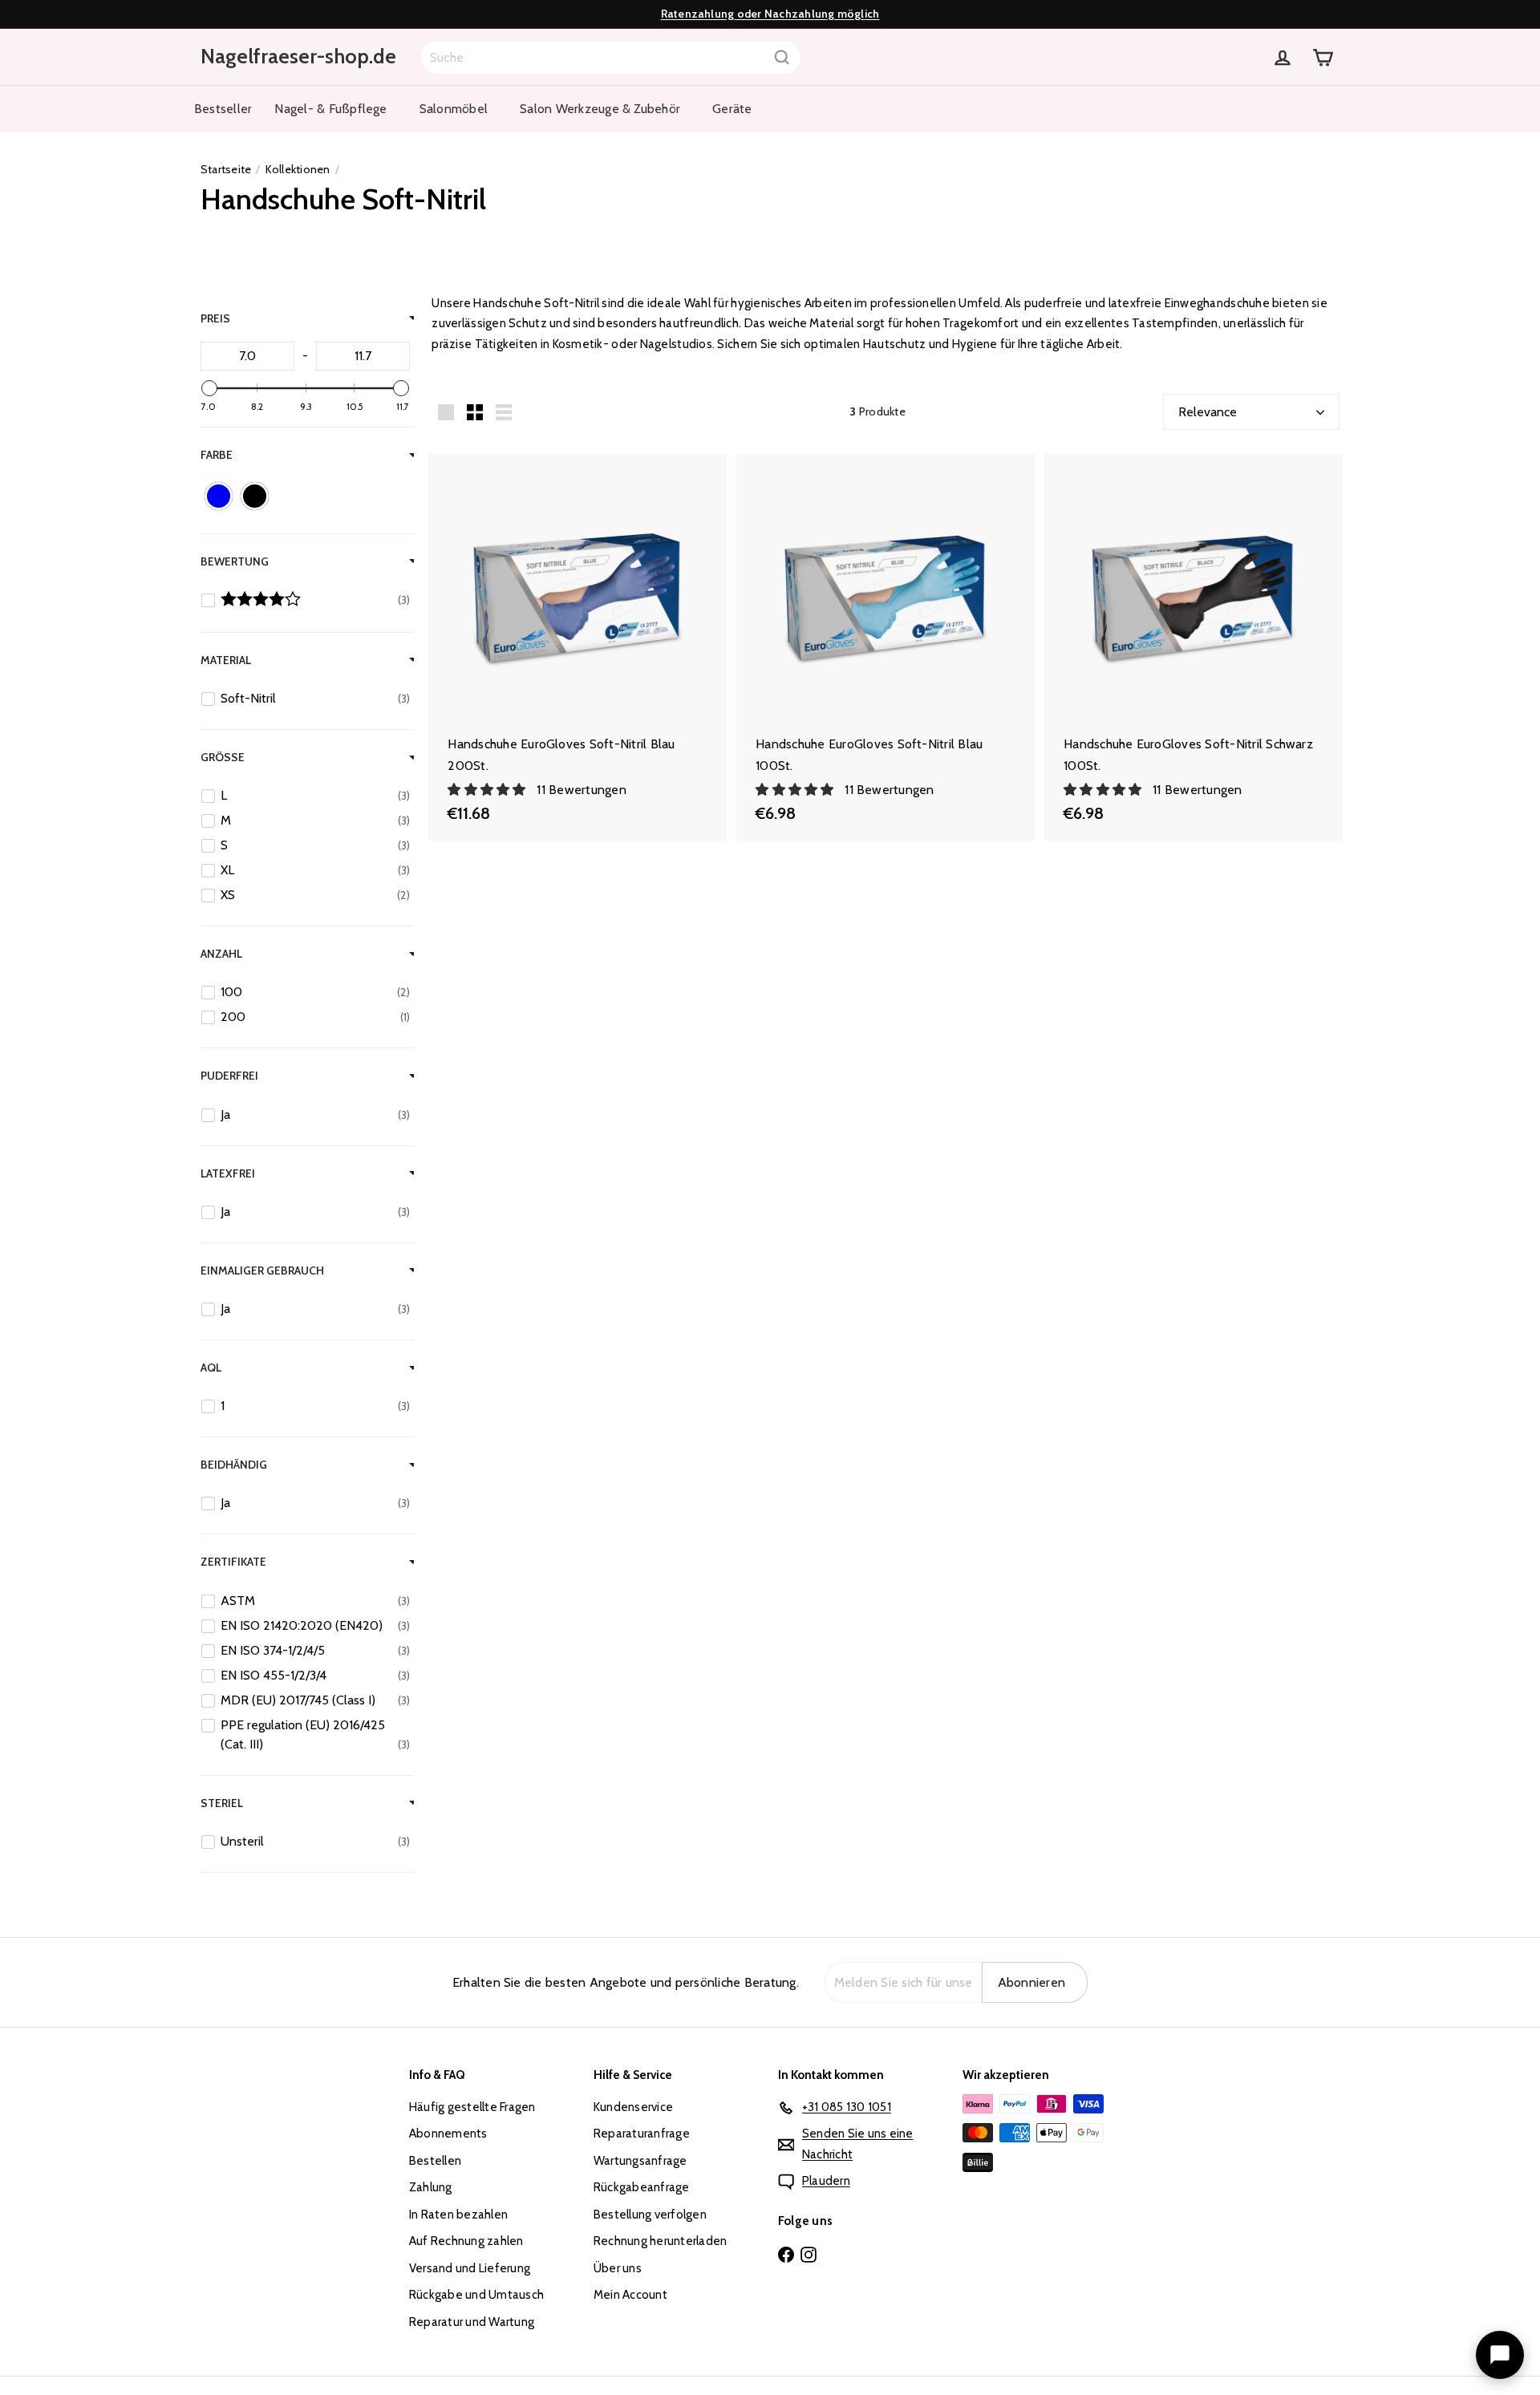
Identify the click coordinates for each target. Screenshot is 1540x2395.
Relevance (1208, 412)
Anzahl (221, 954)
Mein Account (630, 2295)
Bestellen (435, 2161)
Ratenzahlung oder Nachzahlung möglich (770, 14)
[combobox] (611, 57)
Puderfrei (229, 1076)
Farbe (217, 455)
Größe (223, 757)
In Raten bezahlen (458, 2215)
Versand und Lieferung (470, 2268)
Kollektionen (298, 169)
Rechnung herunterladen (660, 2241)
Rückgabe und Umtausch (476, 2295)
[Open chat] (1500, 2355)
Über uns (618, 2268)
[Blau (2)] (219, 496)
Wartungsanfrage (640, 2161)
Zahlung (431, 2187)
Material (226, 660)
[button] (488, 790)
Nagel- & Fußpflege (330, 109)
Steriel (222, 1802)
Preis (215, 318)
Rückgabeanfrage (642, 2187)
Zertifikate (233, 1562)
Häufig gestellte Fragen (472, 2107)
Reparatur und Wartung (472, 2322)
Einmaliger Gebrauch (262, 1270)
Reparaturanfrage (642, 2134)
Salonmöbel (454, 109)
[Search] (782, 57)
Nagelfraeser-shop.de (298, 56)
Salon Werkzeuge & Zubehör (600, 109)
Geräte (732, 109)
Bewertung (235, 561)
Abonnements (448, 2134)
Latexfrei (228, 1173)
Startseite (226, 169)
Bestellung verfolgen (650, 2215)
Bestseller (223, 109)
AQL (211, 1368)
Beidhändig (234, 1465)
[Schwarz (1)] (255, 496)
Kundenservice (633, 2107)
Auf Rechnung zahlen (466, 2241)
